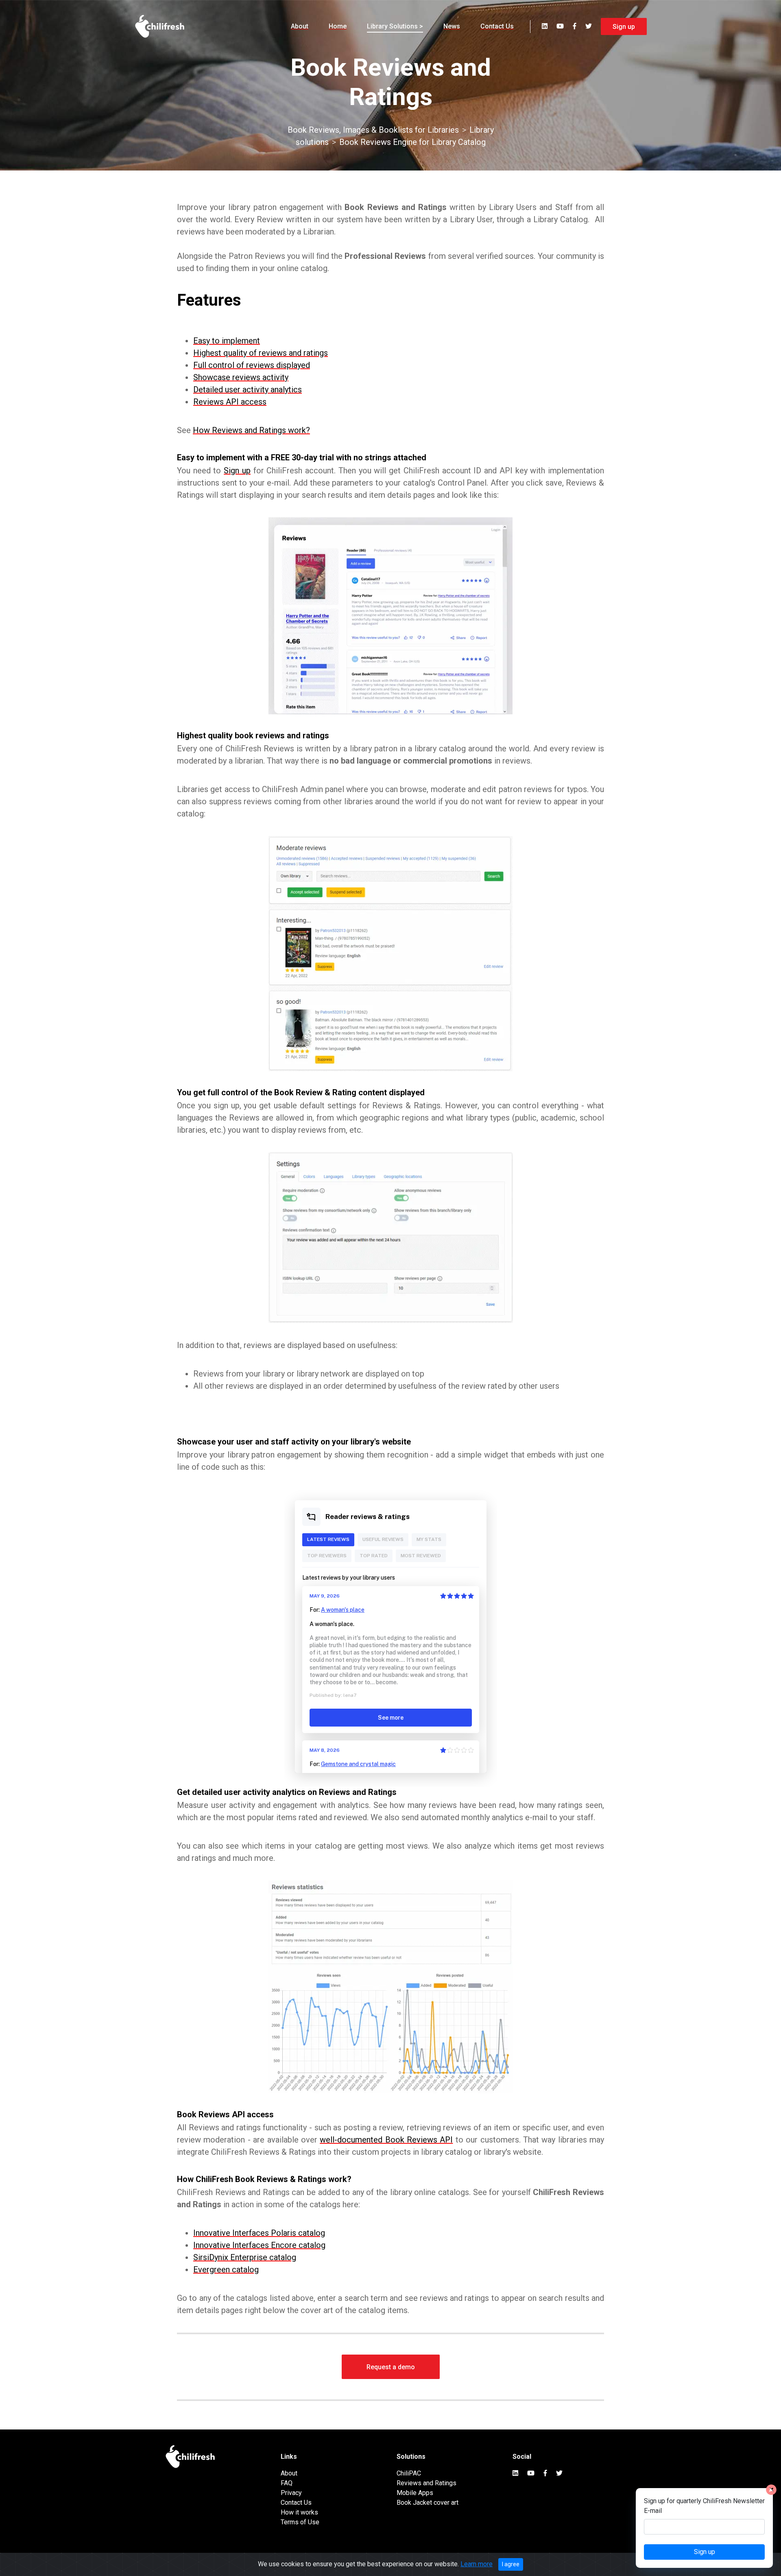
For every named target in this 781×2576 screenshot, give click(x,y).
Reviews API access (230, 402)
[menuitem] (300, 26)
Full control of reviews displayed (252, 365)
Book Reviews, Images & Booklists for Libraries (373, 130)
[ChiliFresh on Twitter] (589, 26)
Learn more (477, 2564)
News (452, 26)
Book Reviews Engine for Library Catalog (412, 142)
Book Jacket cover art (428, 2503)
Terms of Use (300, 2522)
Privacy (291, 2493)
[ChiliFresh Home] (160, 26)
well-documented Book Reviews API (386, 2140)
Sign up (624, 27)
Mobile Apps (415, 2493)
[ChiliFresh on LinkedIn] (545, 26)
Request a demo (391, 2367)
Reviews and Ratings (426, 2483)
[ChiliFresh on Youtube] (560, 26)
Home (338, 26)
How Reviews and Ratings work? (251, 430)
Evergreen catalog (226, 2270)
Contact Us (497, 26)
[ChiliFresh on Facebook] (575, 26)
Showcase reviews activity (241, 377)
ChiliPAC (409, 2473)
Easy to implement (227, 341)
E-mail (653, 2511)
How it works (299, 2512)
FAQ (287, 2483)
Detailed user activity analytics (248, 390)
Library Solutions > (395, 26)
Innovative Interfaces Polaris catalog (259, 2233)
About (300, 26)
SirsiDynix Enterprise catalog (245, 2257)
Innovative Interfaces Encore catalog (259, 2245)
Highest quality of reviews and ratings (261, 353)
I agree (511, 2564)
